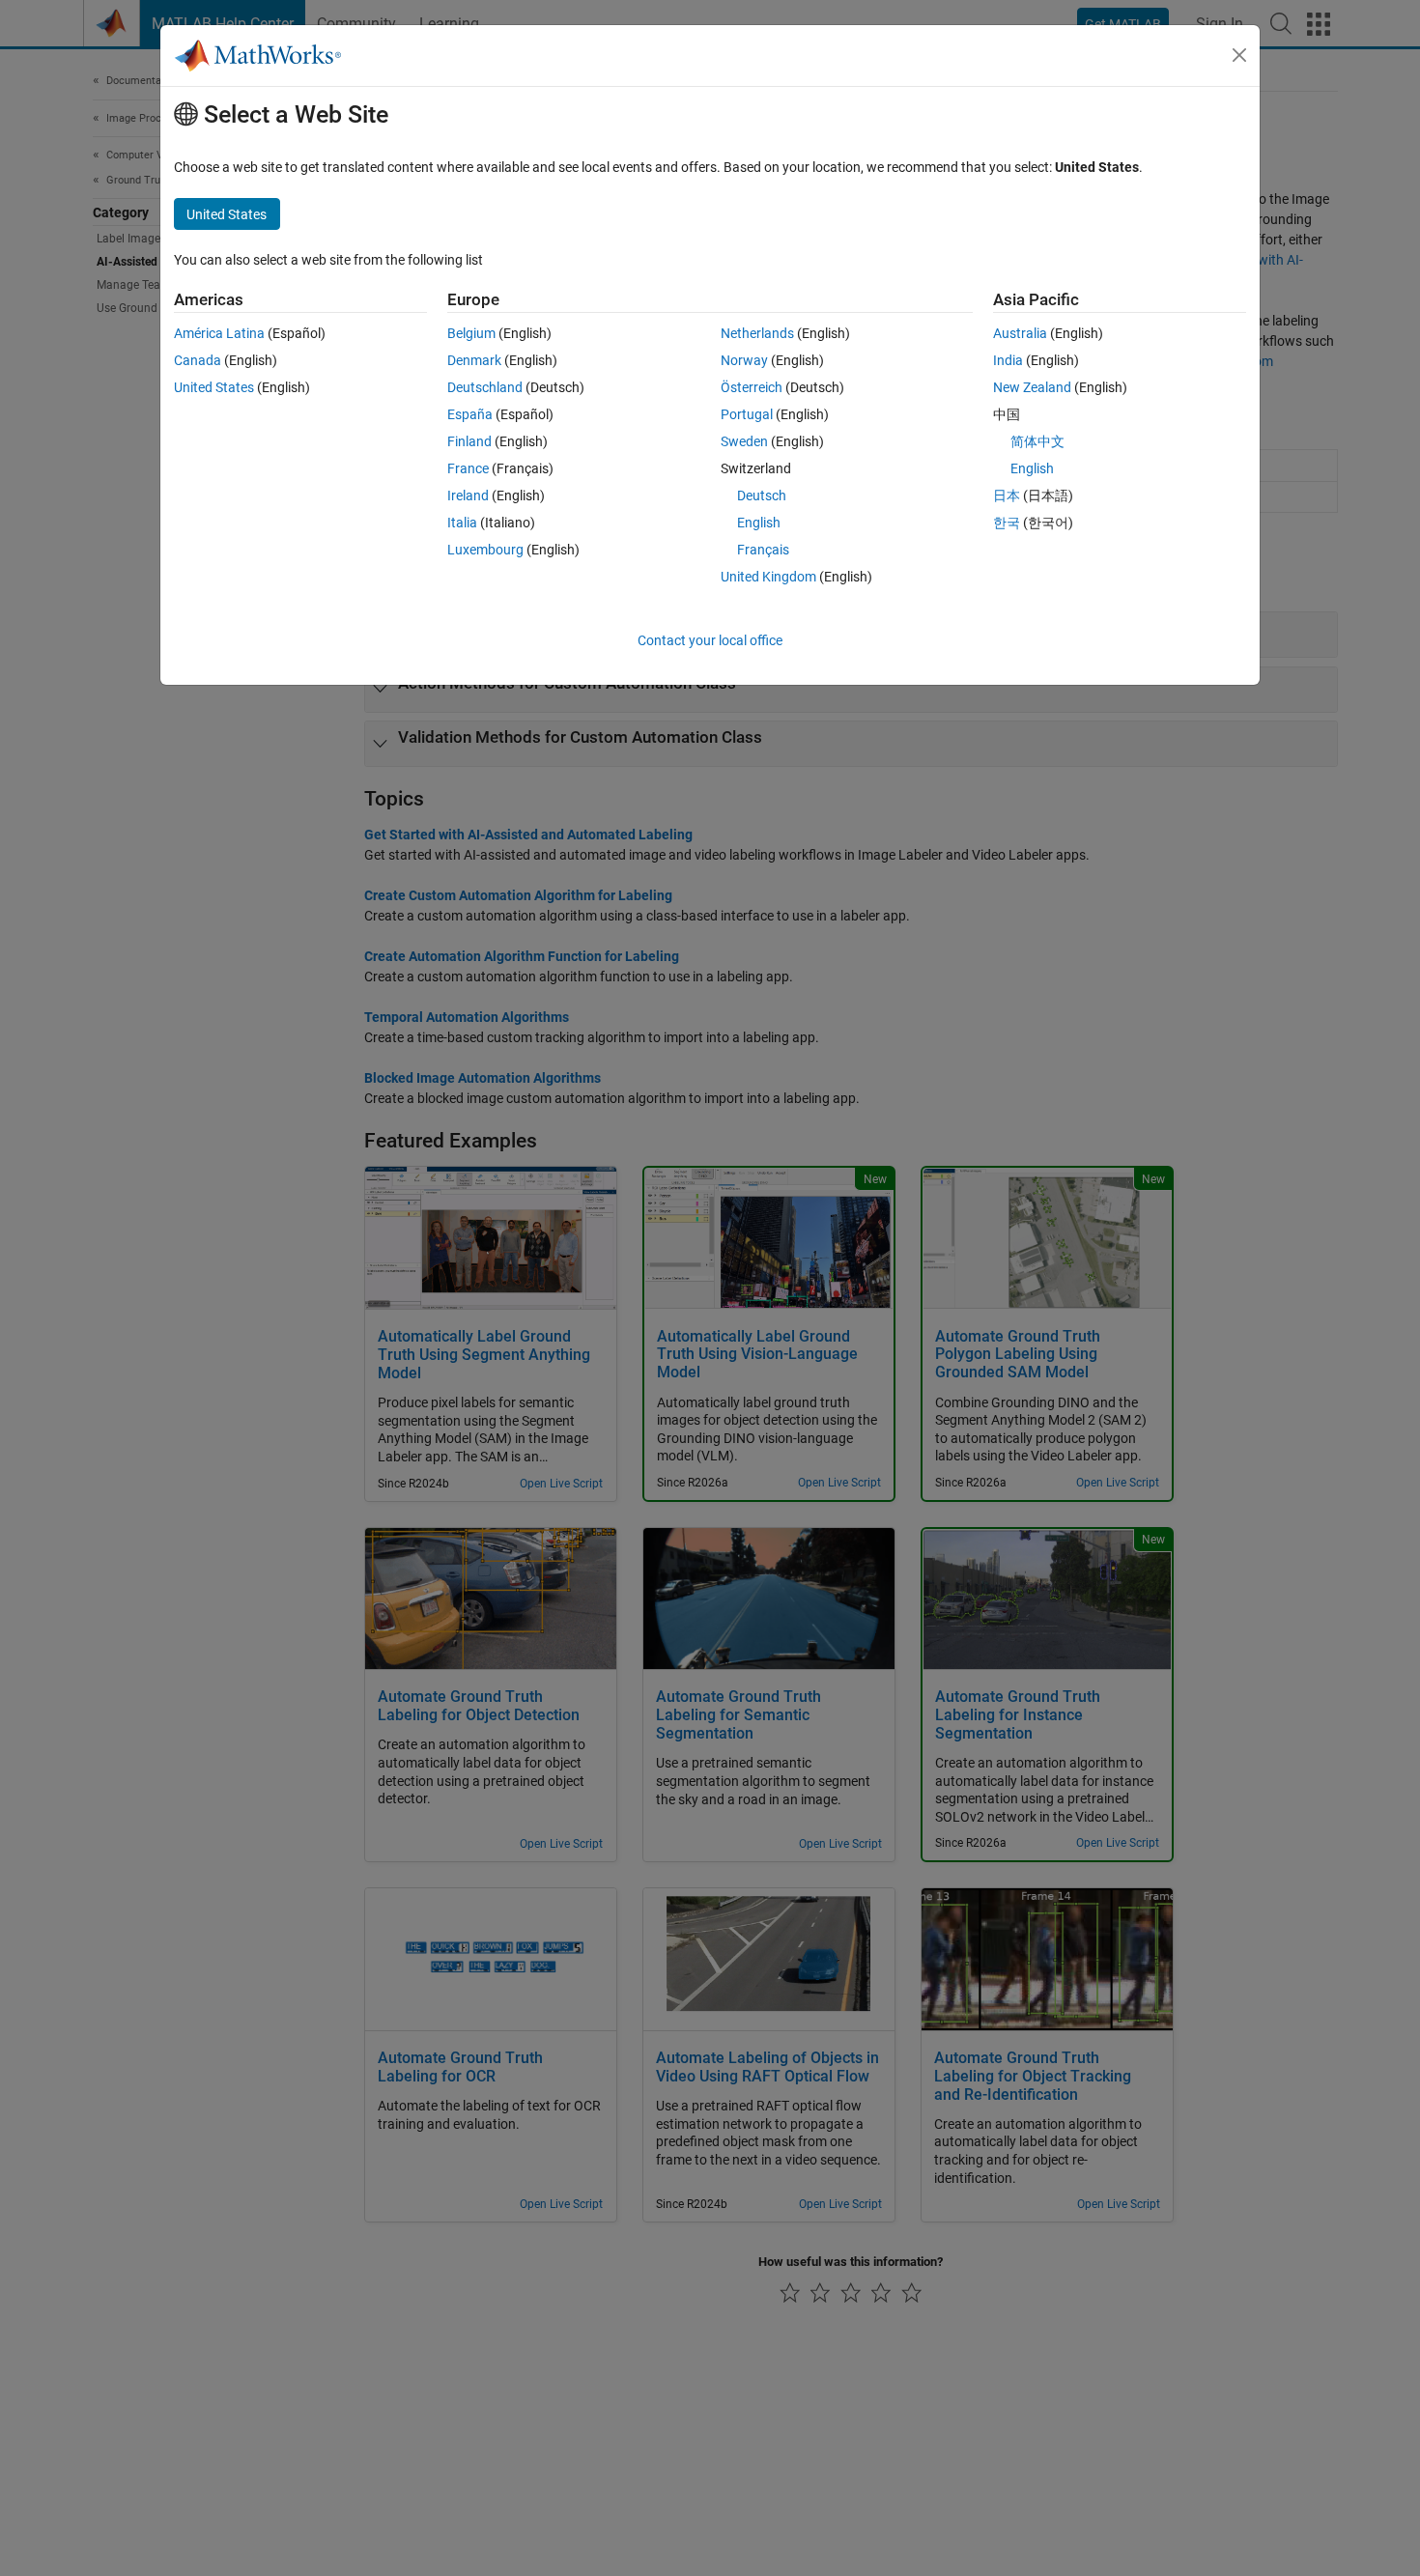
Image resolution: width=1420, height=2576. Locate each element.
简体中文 (1037, 441)
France (468, 468)
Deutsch (762, 495)
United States (214, 387)
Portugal (747, 414)
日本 (1007, 495)
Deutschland (485, 387)
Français (763, 550)
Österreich (752, 387)
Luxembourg (485, 550)
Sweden (744, 441)
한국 (1007, 523)
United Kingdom (768, 577)
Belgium (471, 333)
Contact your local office (710, 640)
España (470, 414)
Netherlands (757, 333)
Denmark (474, 360)
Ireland (468, 495)
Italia (462, 523)
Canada (198, 360)
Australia (1020, 333)
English (759, 523)
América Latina (219, 333)
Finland (469, 441)
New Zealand (1032, 387)
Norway (744, 360)
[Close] (1239, 55)
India (1008, 360)
